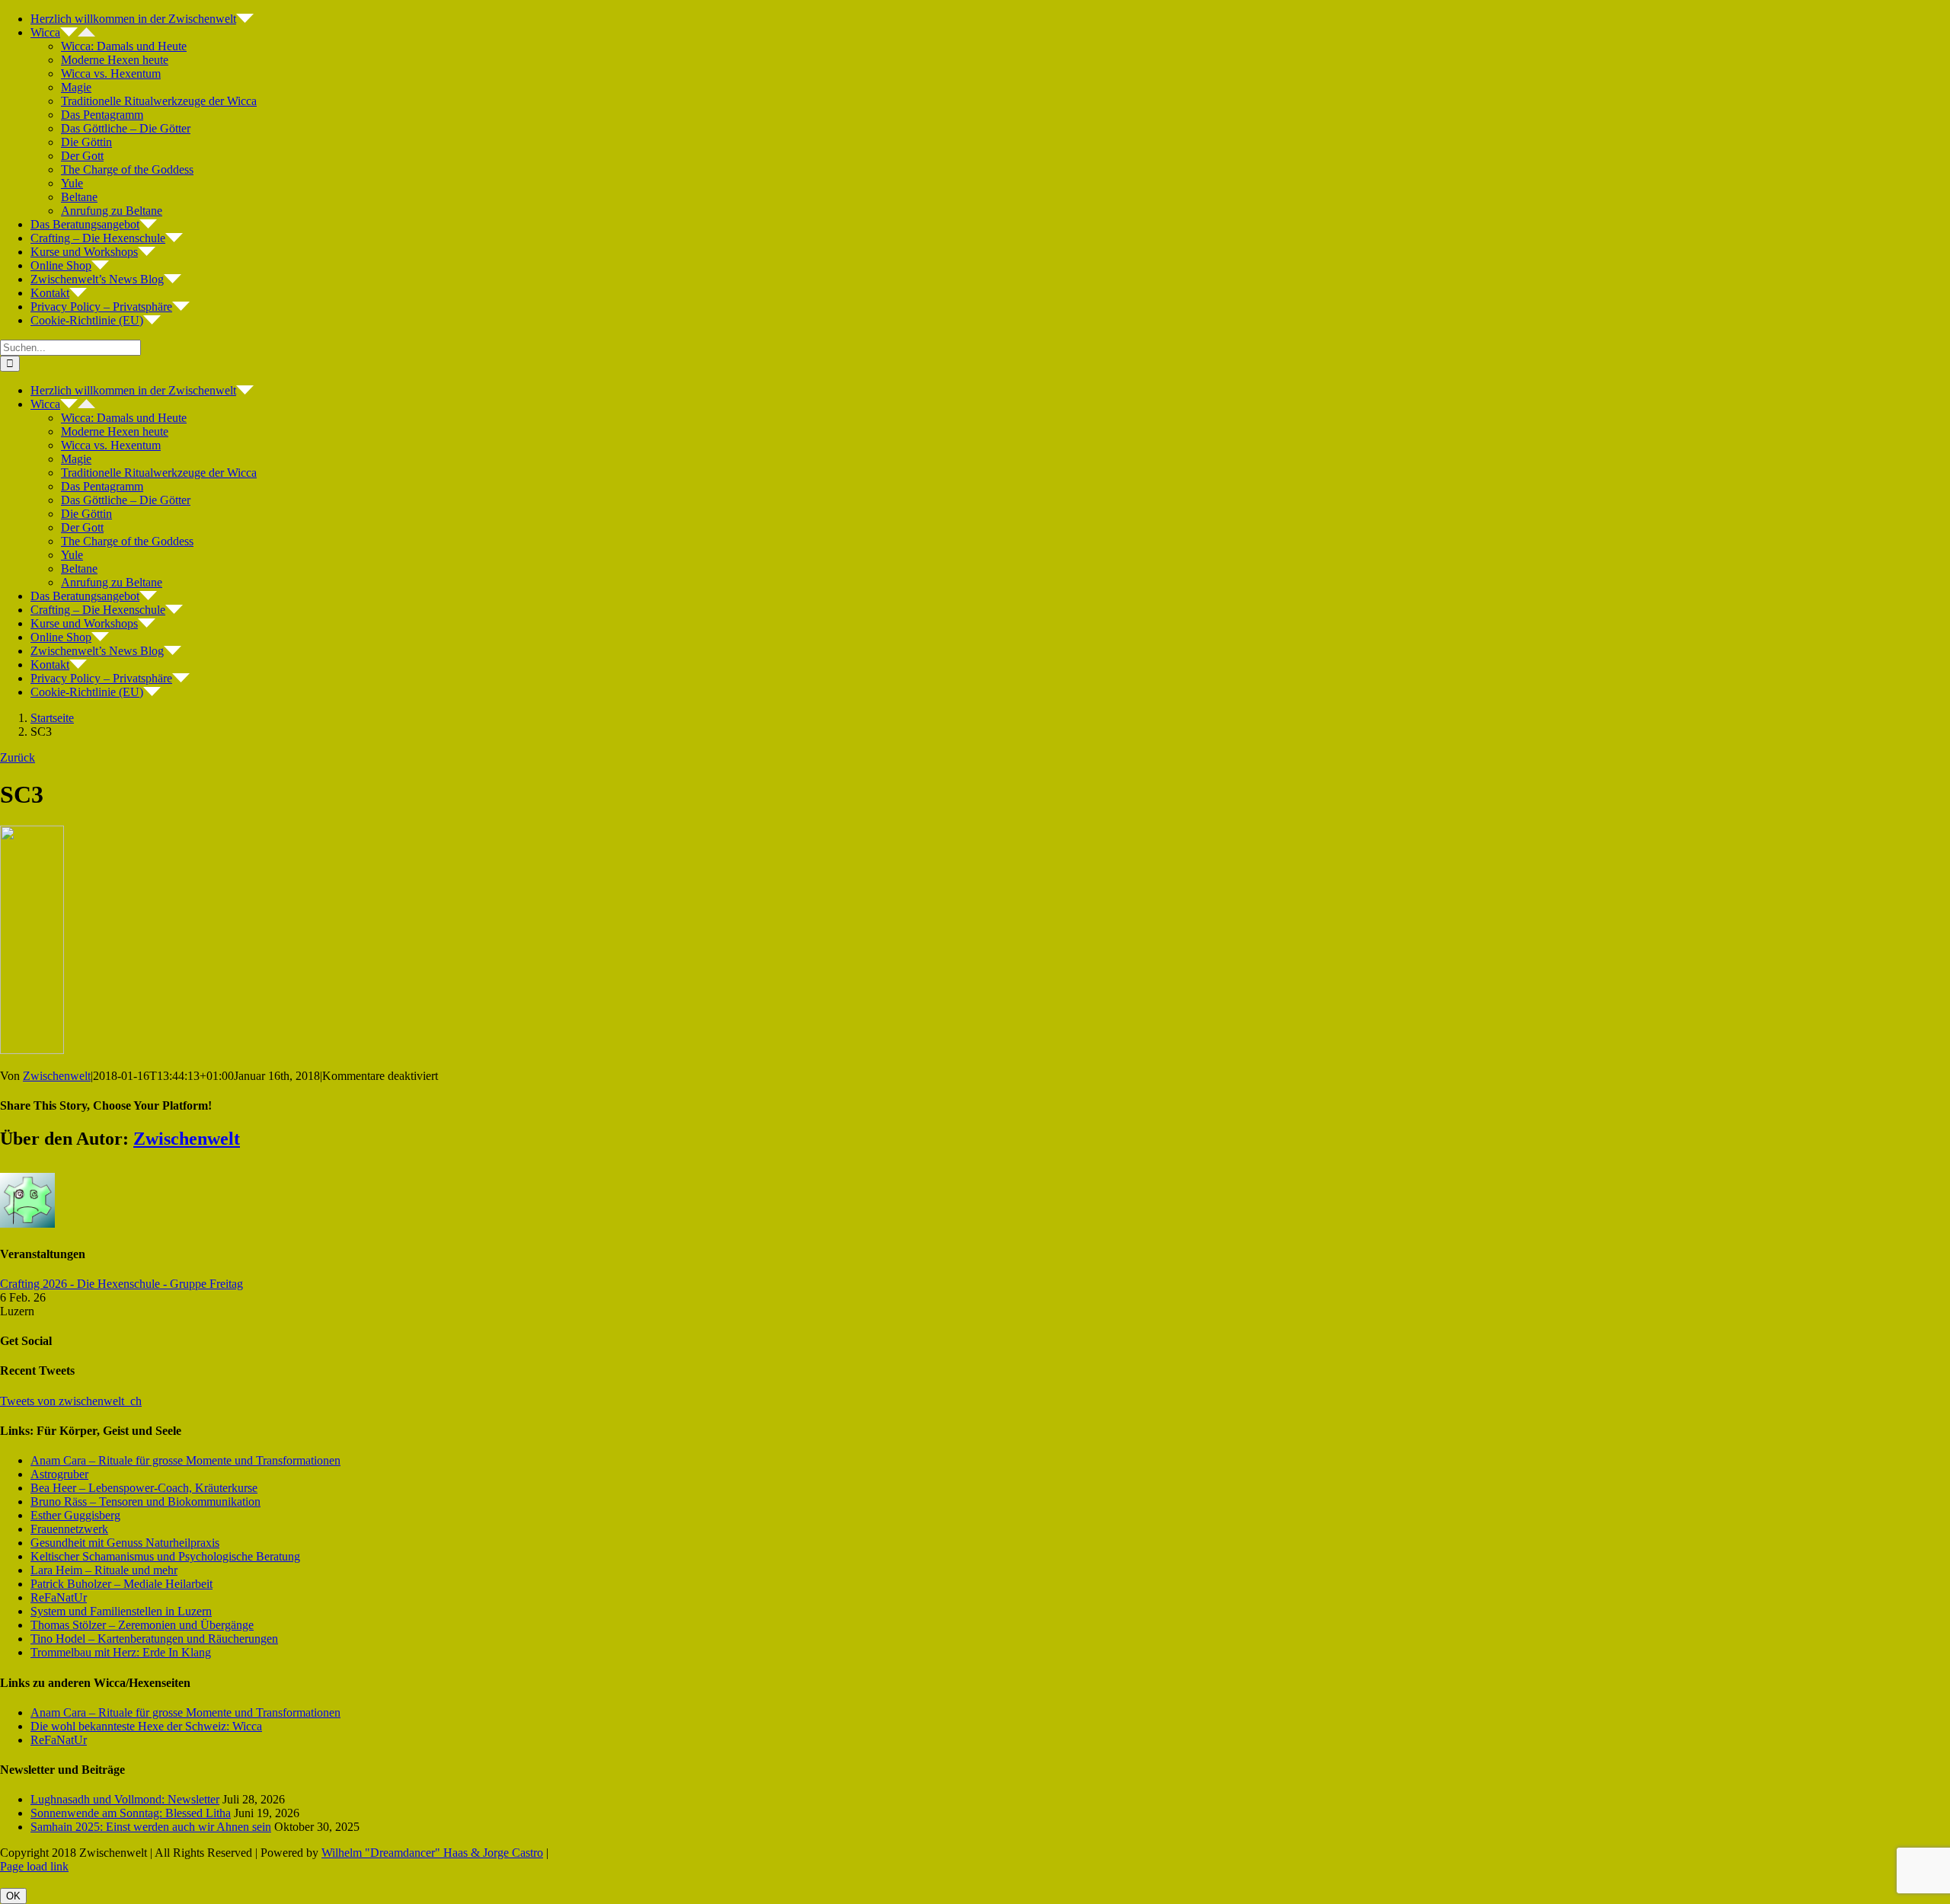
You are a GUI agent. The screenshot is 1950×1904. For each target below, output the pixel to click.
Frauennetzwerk (69, 1529)
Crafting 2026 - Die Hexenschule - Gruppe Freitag (121, 1284)
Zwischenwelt (57, 1076)
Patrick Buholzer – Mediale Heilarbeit (121, 1584)
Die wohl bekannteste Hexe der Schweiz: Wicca (146, 1726)
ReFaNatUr (59, 1597)
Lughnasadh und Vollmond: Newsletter (125, 1799)
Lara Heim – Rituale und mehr (104, 1570)
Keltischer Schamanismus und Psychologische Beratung (165, 1556)
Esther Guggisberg (75, 1515)
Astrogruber (59, 1474)
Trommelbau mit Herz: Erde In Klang (121, 1652)
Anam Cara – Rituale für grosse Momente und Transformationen (185, 1460)
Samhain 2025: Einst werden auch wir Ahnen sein (151, 1827)
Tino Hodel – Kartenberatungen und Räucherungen (154, 1639)
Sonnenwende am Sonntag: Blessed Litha (131, 1813)
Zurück (18, 757)
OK (13, 1896)
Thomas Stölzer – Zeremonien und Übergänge (142, 1625)
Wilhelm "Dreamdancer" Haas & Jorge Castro (432, 1853)
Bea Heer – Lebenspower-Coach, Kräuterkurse (144, 1488)
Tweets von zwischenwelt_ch (71, 1401)
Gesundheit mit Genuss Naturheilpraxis (125, 1543)
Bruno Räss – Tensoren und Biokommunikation (145, 1501)
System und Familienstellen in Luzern (121, 1611)
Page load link (34, 1866)
